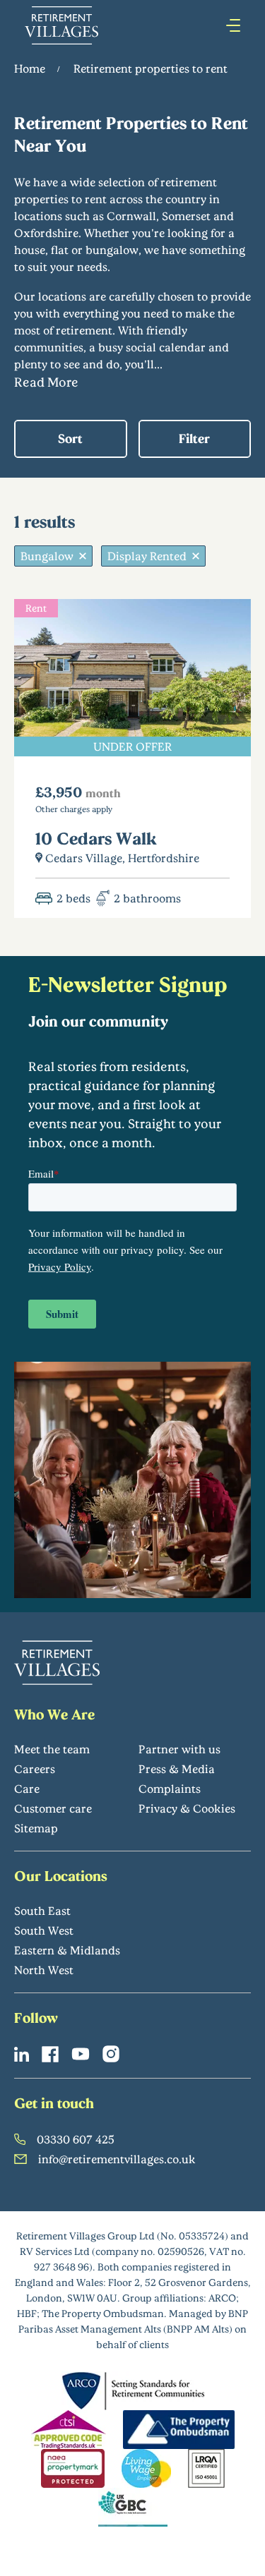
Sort (70, 438)
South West (44, 1930)
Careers (35, 1768)
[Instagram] (111, 2054)
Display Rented (147, 556)
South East (42, 1910)
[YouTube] (81, 2054)
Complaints (170, 1788)
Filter (194, 438)
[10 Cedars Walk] (132, 758)
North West (44, 1970)
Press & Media (177, 1768)
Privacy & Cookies (187, 1808)
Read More (46, 382)
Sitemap (36, 1828)
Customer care (53, 1808)
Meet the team (52, 1749)
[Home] (57, 1663)
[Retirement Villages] (61, 25)
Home (30, 68)
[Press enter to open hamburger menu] (233, 25)
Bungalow (47, 556)
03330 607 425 (76, 2139)
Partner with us (179, 1749)
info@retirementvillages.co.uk (117, 2159)
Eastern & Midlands (67, 1950)
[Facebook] (50, 2054)
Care (27, 1788)
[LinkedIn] (22, 2054)
